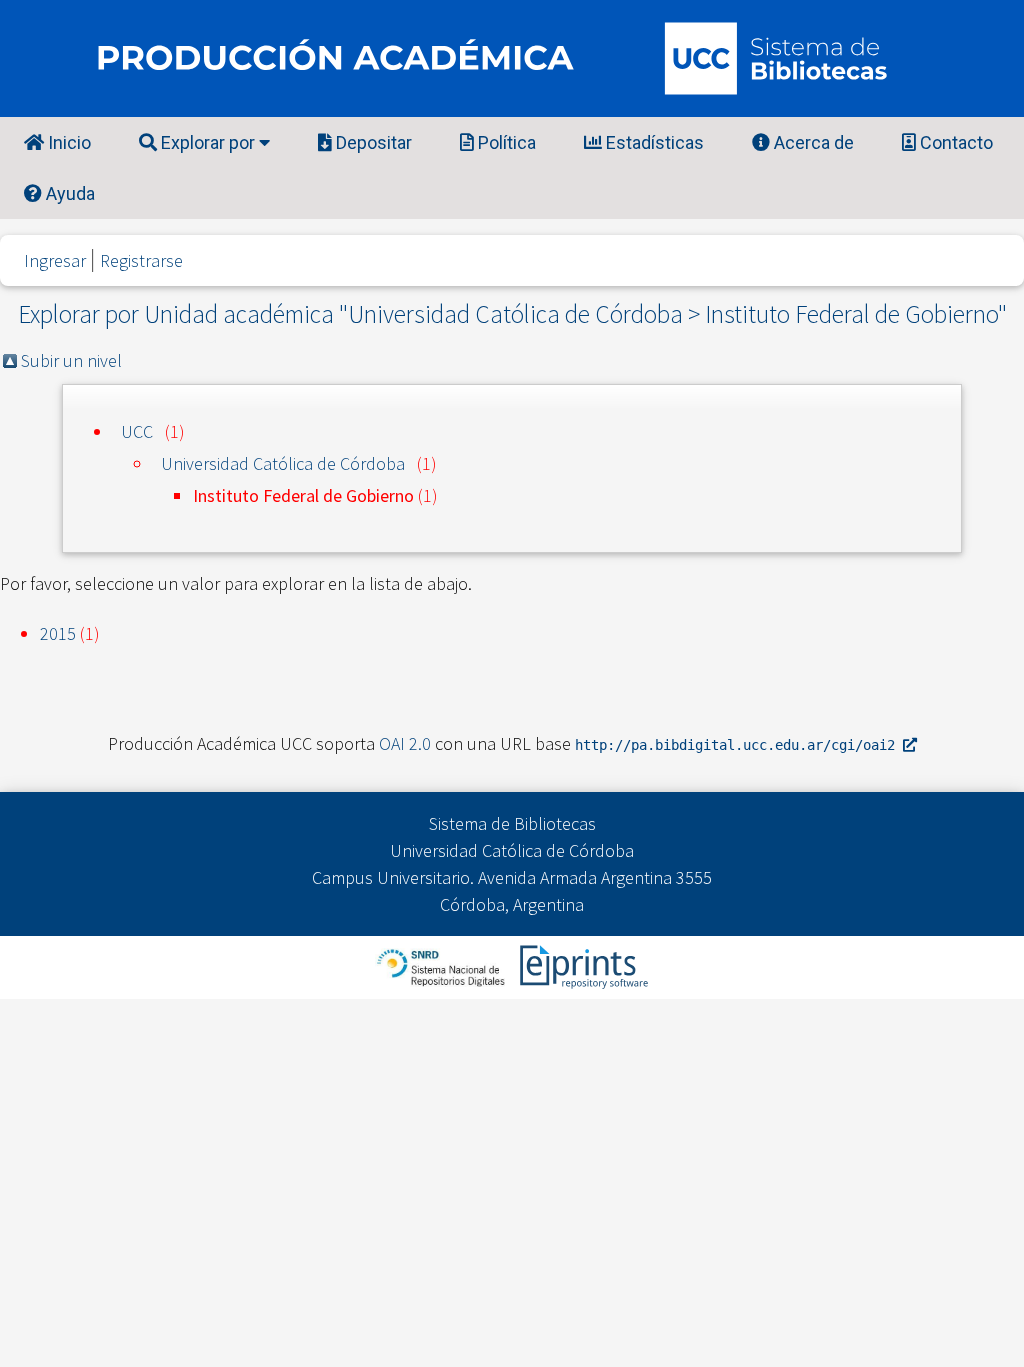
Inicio (67, 142)
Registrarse (141, 260)
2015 (58, 633)
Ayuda (68, 193)
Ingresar (55, 260)
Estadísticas (653, 142)
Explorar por (208, 142)
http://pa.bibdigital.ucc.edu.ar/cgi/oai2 (739, 745)
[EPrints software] (581, 965)
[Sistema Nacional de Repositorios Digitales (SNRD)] (442, 965)
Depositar (372, 142)
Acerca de (812, 142)
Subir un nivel (71, 360)
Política (505, 142)
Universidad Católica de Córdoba (283, 463)
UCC (137, 431)
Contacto (954, 142)
